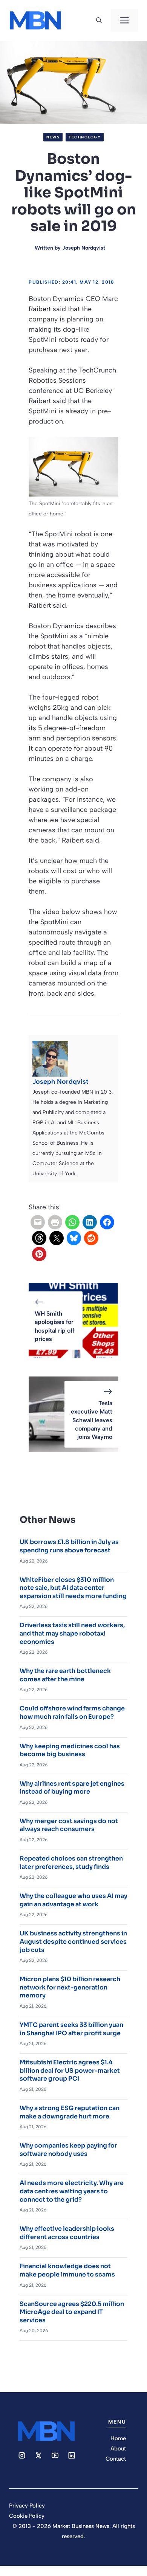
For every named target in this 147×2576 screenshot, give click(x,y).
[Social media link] (22, 2455)
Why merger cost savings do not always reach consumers (69, 1825)
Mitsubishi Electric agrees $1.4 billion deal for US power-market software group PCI (70, 2070)
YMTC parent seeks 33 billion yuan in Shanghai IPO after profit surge (71, 2029)
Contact (116, 2459)
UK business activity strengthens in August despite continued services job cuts (73, 1941)
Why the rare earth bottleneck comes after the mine (65, 1675)
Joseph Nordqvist (84, 248)
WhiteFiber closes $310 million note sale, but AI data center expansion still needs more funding (73, 1588)
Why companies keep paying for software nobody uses (68, 2150)
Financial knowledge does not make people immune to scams (67, 2270)
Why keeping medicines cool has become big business (70, 1750)
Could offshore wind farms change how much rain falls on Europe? (72, 1712)
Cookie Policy (27, 2516)
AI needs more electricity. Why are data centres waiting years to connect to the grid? (72, 2191)
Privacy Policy (27, 2506)
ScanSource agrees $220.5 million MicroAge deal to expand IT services (72, 2312)
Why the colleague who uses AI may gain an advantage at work (73, 1900)
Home (118, 2438)
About (118, 2449)
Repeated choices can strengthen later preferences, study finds (71, 1863)
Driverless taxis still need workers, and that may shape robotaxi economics (72, 1633)
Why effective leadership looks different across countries (67, 2233)
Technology (85, 137)
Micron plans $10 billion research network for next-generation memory (70, 1987)
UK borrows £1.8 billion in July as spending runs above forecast (69, 1546)
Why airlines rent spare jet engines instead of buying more (72, 1788)
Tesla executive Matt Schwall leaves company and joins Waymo (92, 1420)
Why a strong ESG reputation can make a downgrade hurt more (70, 2112)
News (53, 137)
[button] (99, 20)
